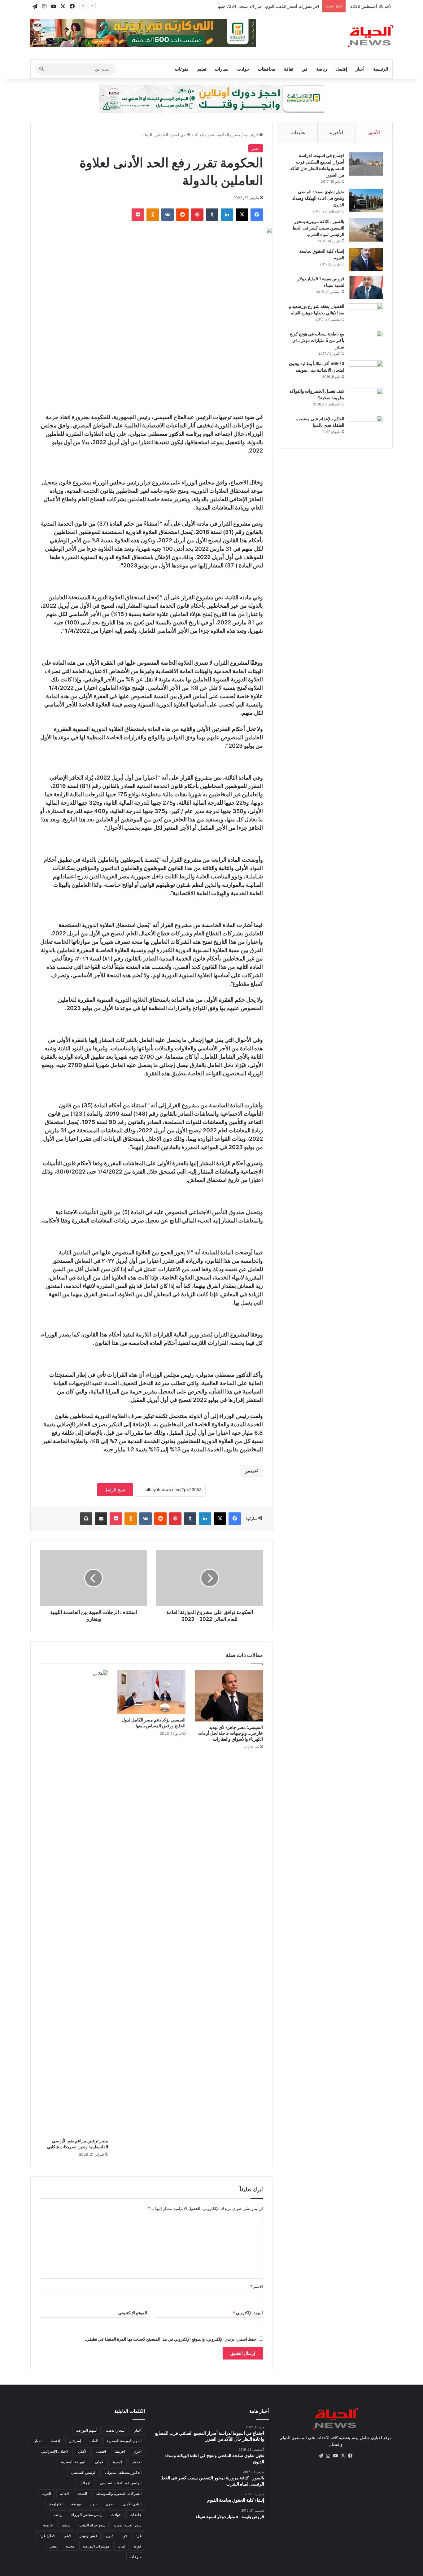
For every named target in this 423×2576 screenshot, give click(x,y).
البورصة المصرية (74, 2462)
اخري (137, 2451)
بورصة (76, 2504)
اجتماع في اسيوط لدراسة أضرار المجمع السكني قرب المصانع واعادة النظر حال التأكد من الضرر (317, 165)
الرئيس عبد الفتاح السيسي (121, 2483)
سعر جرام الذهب (92, 2525)
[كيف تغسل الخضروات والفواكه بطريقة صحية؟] (366, 400)
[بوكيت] (138, 215)
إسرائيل (75, 2441)
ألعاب (94, 2441)
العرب (46, 2493)
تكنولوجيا (56, 2504)
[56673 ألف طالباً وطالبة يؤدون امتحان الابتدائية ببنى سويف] (366, 372)
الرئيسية (381, 69)
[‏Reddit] (182, 215)
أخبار (360, 69)
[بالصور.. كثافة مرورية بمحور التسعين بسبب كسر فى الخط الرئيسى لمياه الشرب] (366, 230)
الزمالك (85, 2483)
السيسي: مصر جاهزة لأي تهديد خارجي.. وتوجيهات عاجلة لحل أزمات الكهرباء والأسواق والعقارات (231, 1733)
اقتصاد (101, 2451)
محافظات (267, 69)
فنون (110, 2536)
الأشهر (374, 132)
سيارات (222, 69)
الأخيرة (336, 132)
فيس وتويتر (88, 2536)
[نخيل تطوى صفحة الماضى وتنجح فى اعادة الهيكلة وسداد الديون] (366, 200)
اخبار (38, 2441)
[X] (242, 215)
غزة (139, 2536)
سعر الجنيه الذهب (128, 2525)
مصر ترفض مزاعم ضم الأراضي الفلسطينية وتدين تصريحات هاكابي (78, 2144)
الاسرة (118, 2462)
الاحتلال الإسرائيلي (55, 2451)
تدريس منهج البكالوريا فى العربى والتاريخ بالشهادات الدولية (269, 6)
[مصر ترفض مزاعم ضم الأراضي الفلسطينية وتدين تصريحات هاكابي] (74, 1903)
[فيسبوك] (257, 215)
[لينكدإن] (227, 215)
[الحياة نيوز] (370, 36)
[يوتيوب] (335, 2456)
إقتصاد (341, 69)
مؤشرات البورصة (96, 2546)
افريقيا (120, 2451)
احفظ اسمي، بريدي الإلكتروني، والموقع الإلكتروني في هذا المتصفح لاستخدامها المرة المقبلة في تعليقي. (171, 2339)
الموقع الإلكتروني (133, 2313)
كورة (138, 2546)
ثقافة (289, 69)
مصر (236, 135)
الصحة (82, 2493)
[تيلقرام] (321, 2456)
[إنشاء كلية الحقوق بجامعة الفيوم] (366, 260)
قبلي (67, 2536)
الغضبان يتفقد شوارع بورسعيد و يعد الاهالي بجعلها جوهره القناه (317, 310)
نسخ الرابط (115, 1490)
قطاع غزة (47, 2536)
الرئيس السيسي (84, 2472)
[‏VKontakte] (168, 215)
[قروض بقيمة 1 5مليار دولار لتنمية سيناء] (366, 287)
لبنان (122, 2546)
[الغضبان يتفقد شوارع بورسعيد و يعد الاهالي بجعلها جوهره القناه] (366, 315)
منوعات (182, 69)
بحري (109, 2504)
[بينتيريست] (197, 215)
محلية (70, 2546)
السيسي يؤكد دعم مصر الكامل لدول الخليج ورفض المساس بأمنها (154, 1723)
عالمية (48, 2525)
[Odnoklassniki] (153, 215)
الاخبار (137, 2462)
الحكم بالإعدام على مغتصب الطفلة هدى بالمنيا (320, 422)
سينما (66, 2525)
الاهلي (100, 2462)
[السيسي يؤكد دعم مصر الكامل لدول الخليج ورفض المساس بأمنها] (151, 1692)
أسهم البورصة (87, 2430)
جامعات (136, 2515)
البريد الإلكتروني (248, 2313)
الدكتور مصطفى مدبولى (123, 2472)
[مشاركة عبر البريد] (101, 1519)
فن (305, 69)
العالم (64, 2493)
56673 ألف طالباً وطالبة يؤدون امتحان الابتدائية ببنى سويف (317, 367)
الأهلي (83, 2451)
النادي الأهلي (132, 2504)
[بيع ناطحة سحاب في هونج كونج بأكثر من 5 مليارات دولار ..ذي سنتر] (366, 342)
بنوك (93, 2504)
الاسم (257, 2286)
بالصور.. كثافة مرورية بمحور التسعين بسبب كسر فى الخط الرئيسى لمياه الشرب (318, 228)
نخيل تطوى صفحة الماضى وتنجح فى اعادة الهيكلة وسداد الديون (318, 198)
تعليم (202, 69)
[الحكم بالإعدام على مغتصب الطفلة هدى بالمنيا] (366, 427)
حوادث (243, 69)
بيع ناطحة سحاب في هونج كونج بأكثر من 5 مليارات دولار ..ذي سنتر (317, 340)
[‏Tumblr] (212, 215)
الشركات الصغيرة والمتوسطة (119, 2493)
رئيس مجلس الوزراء (87, 2515)
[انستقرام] (328, 2456)
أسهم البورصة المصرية (124, 2441)
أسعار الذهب (116, 2430)
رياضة (322, 69)
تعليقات (298, 132)
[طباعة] (86, 1519)
